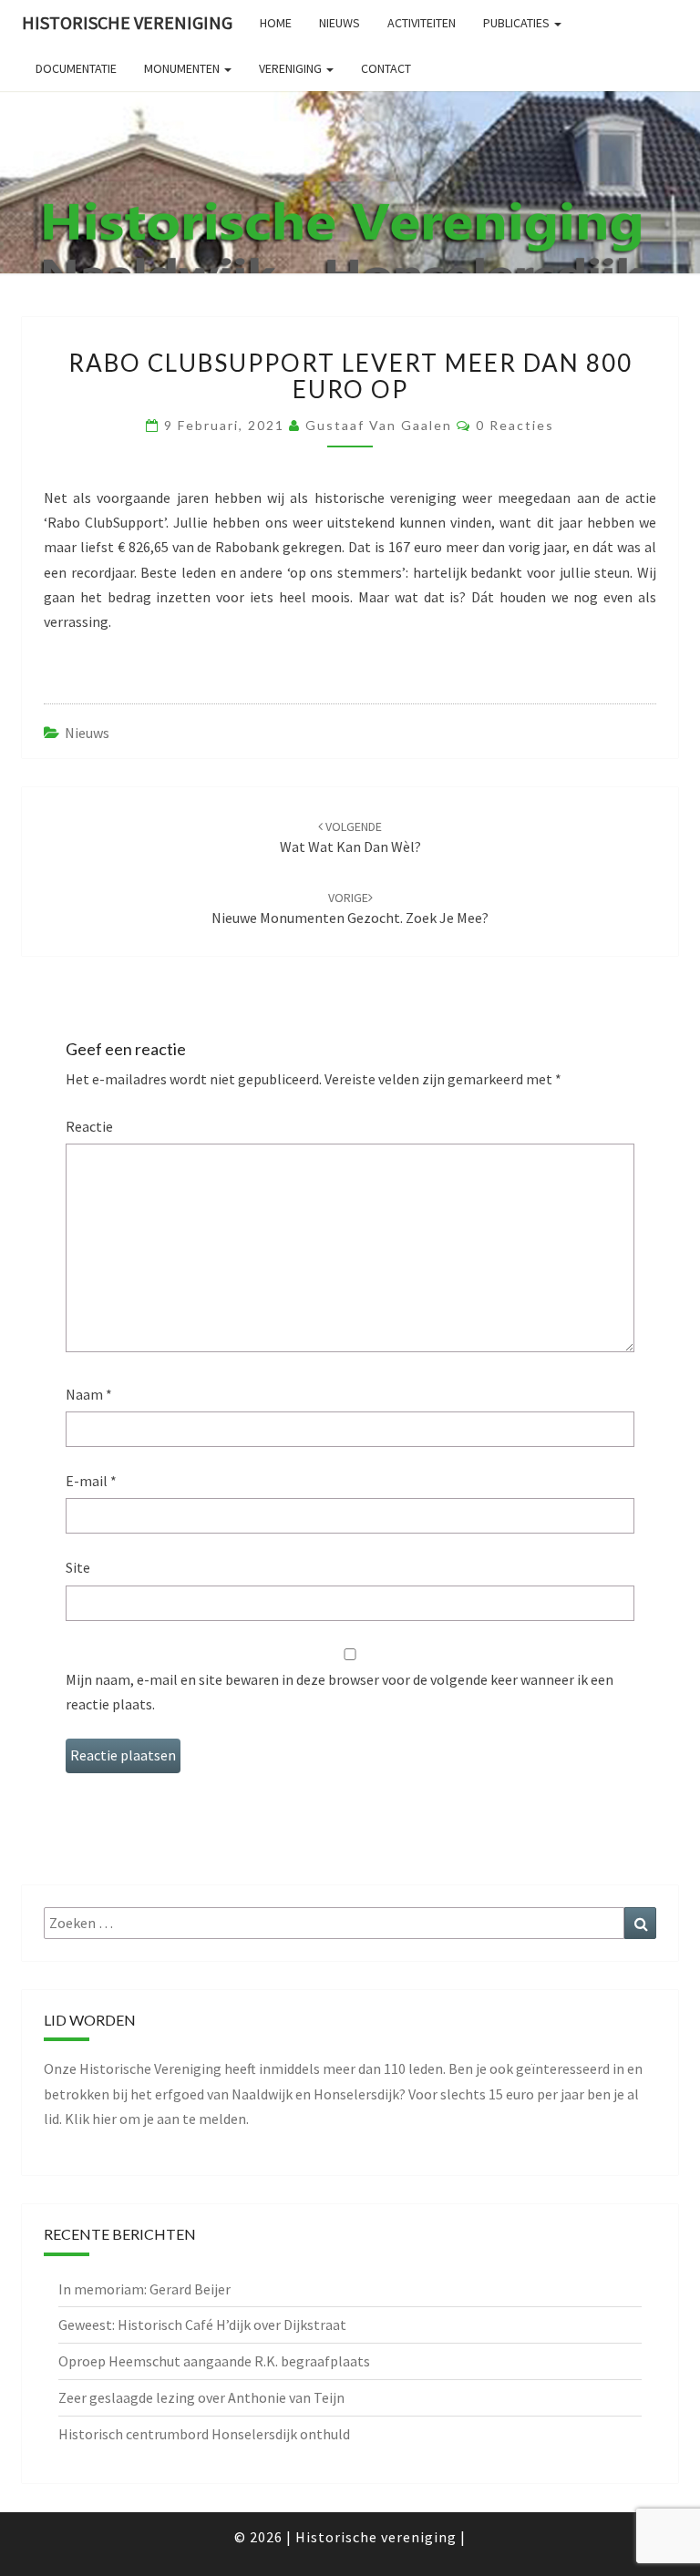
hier (104, 2119)
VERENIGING (292, 68)
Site (78, 1567)
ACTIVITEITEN (422, 23)
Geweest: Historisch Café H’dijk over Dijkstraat (202, 2325)
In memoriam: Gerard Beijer (144, 2289)
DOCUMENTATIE (76, 68)
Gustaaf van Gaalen (379, 425)
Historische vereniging (127, 22)
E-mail (91, 1481)
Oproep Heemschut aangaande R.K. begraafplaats (214, 2361)
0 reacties (515, 425)
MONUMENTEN (183, 68)
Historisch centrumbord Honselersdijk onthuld (204, 2434)
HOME (276, 23)
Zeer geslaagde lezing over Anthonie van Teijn (201, 2397)
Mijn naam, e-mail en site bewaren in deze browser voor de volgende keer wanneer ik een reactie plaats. (340, 1692)
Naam (89, 1394)
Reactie (89, 1126)
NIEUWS (340, 23)
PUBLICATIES (518, 23)
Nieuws (87, 733)
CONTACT (386, 68)
